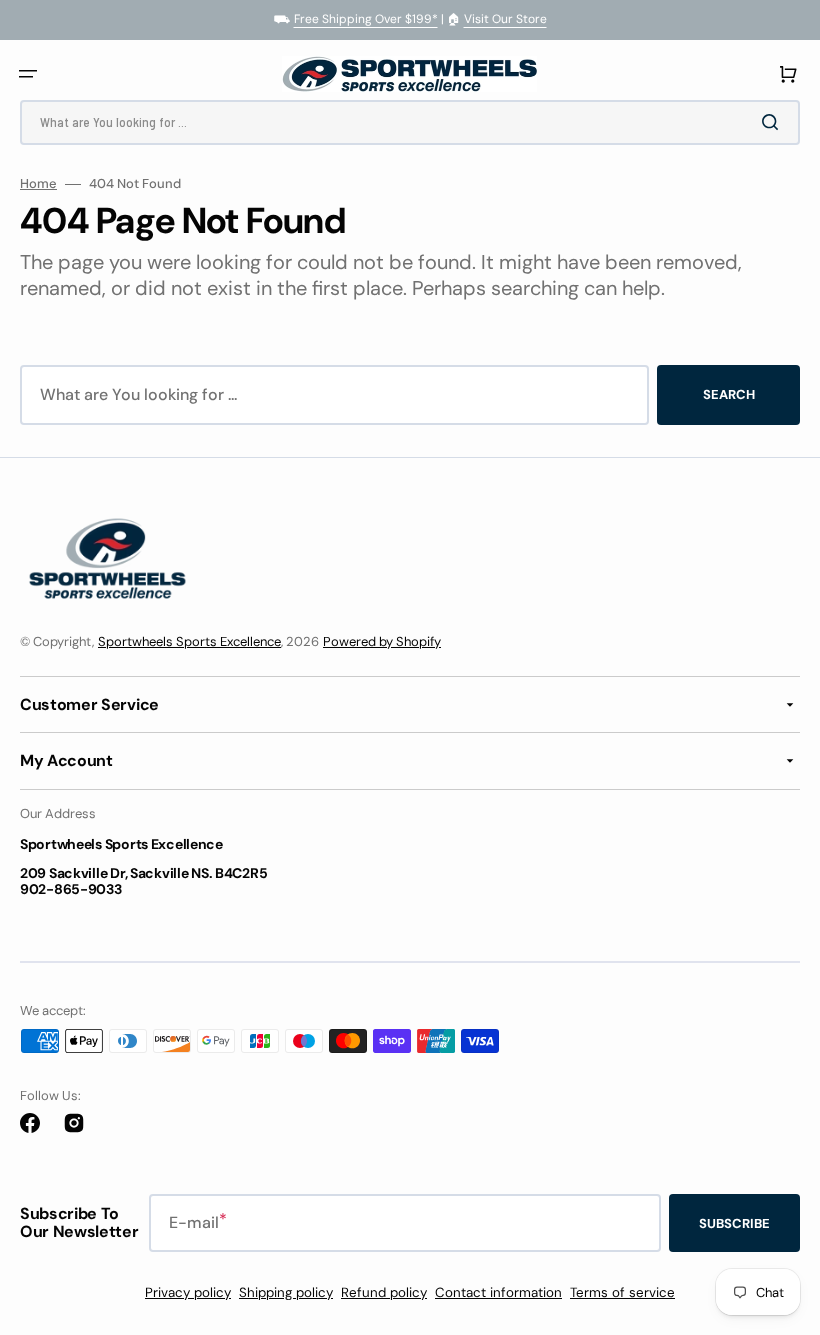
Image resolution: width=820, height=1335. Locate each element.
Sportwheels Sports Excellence (189, 641)
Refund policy (384, 1292)
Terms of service (622, 1292)
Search (729, 394)
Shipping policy (286, 1292)
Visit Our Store (505, 19)
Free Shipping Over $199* (366, 19)
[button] (28, 74)
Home (38, 184)
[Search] (774, 122)
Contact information (498, 1292)
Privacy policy (188, 1292)
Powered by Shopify (382, 641)
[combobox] (410, 122)
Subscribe (734, 1223)
